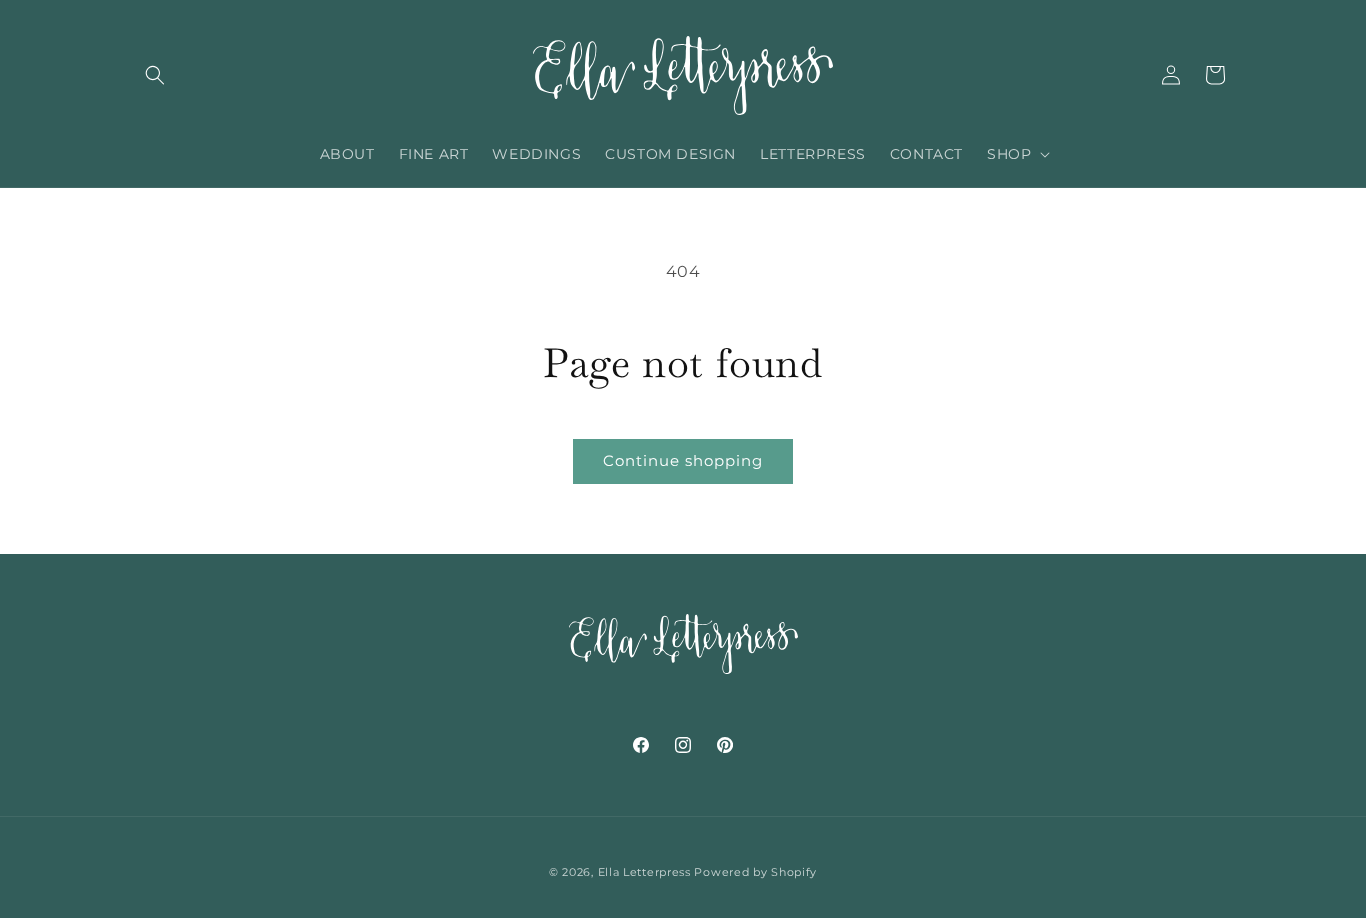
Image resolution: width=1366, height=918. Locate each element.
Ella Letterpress (644, 872)
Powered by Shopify (755, 872)
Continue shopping (683, 460)
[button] (155, 75)
